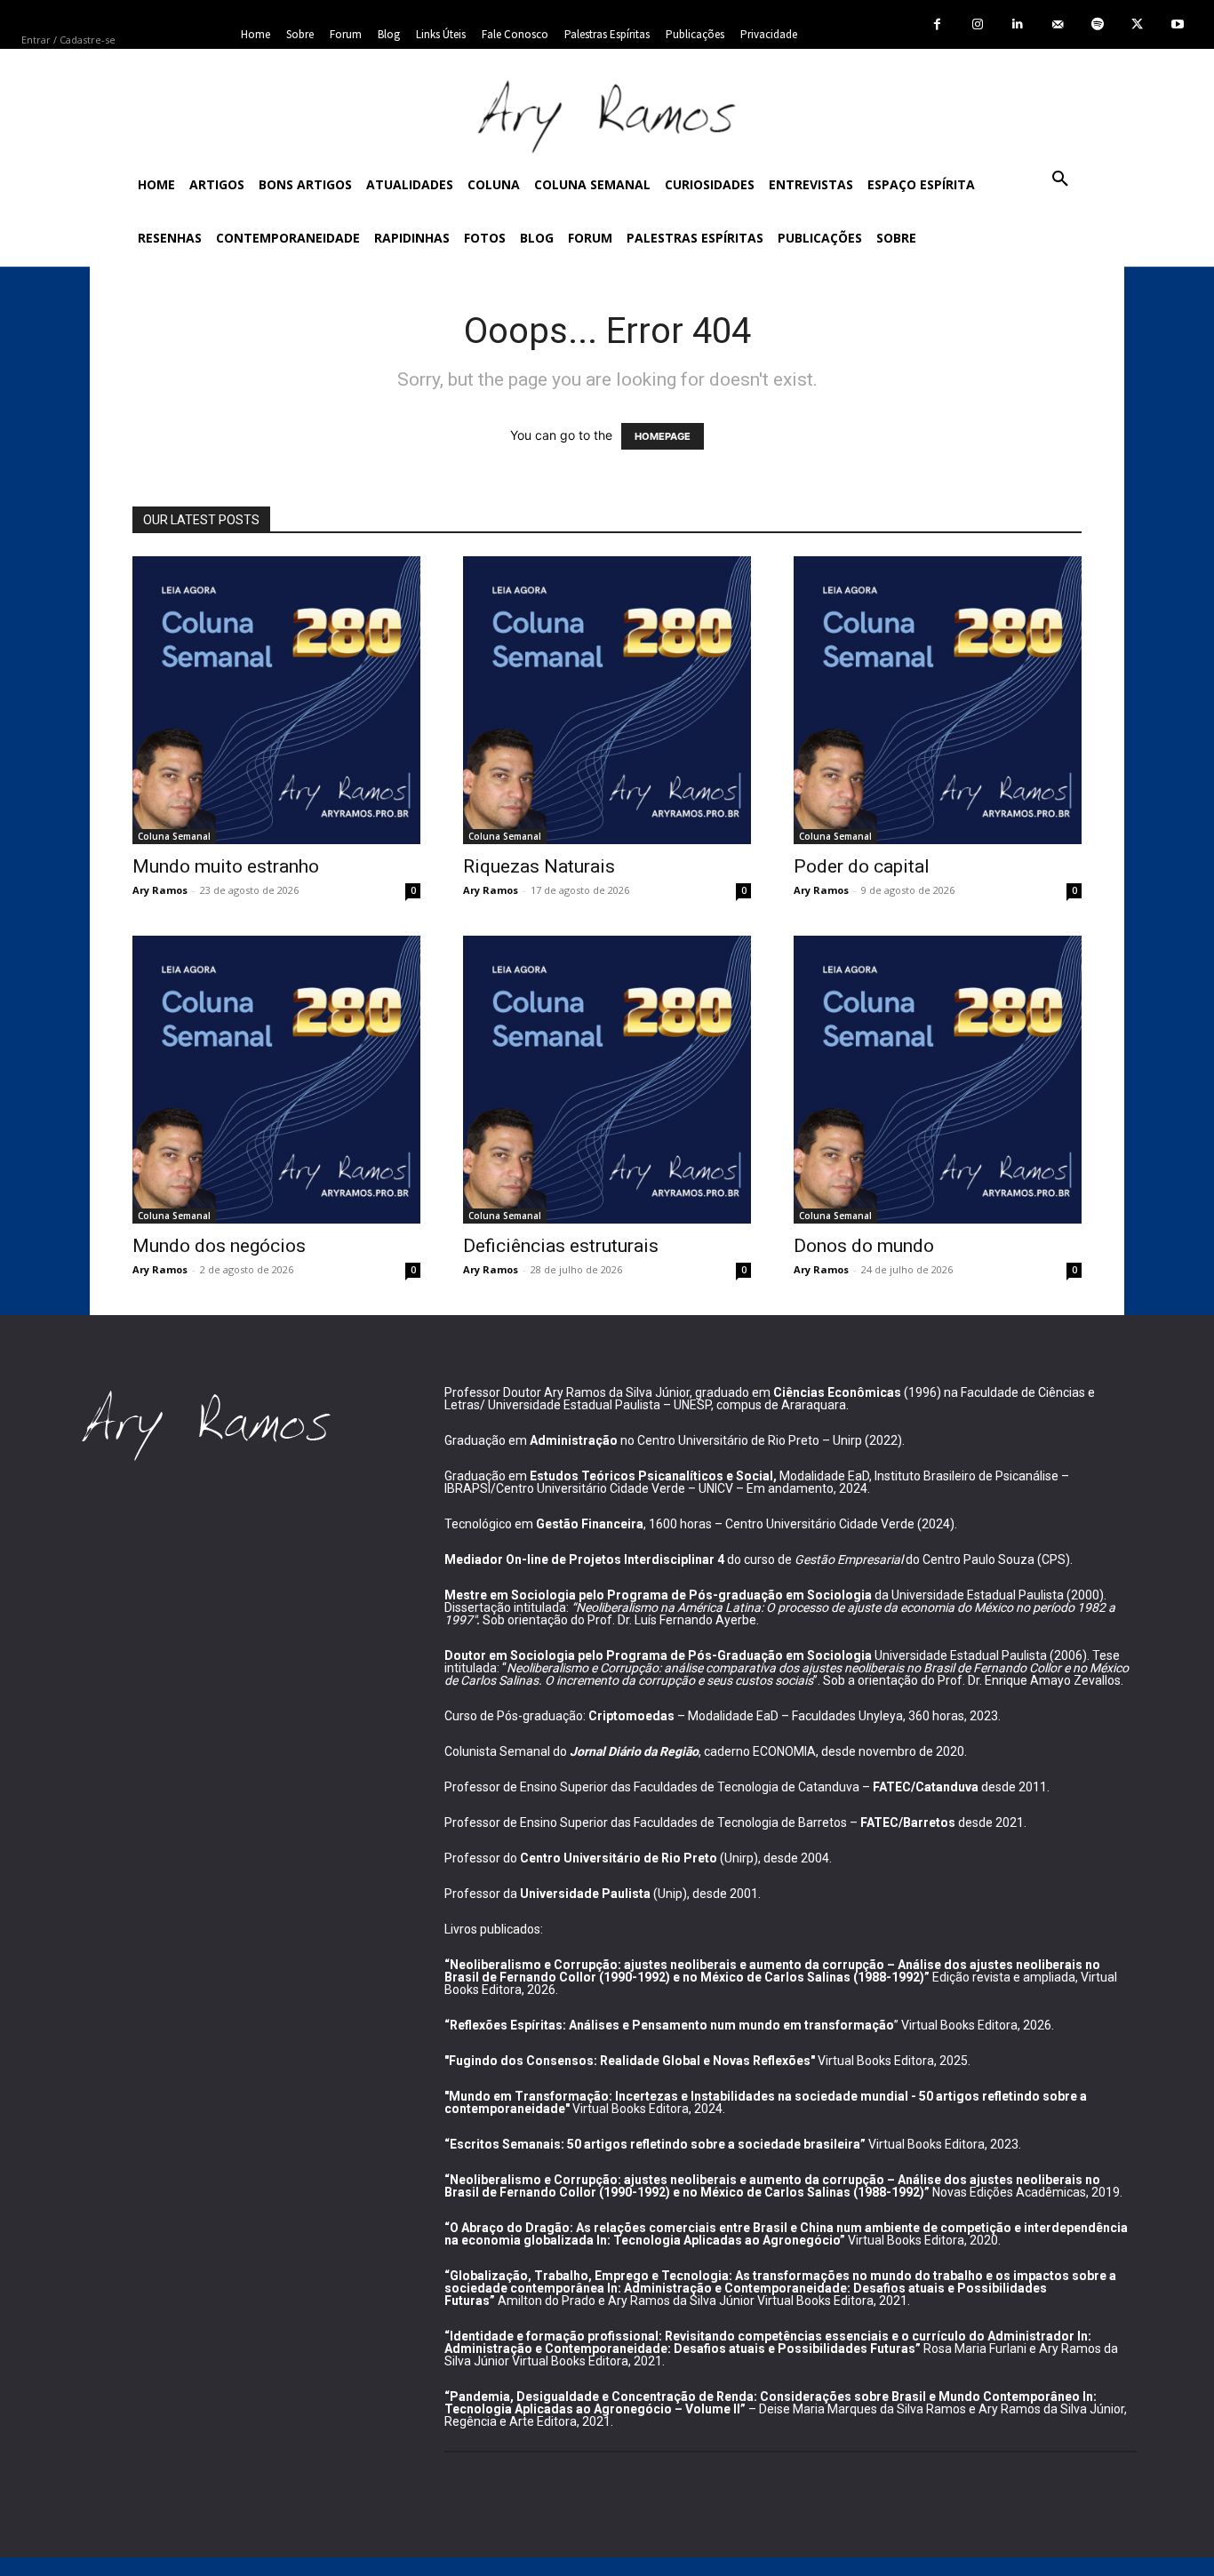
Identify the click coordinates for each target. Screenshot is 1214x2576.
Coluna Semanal (174, 836)
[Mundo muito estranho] (276, 700)
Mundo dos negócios (219, 1246)
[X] (1137, 24)
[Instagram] (977, 24)
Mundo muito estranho (226, 866)
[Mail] (1057, 24)
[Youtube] (1177, 24)
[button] (1060, 179)
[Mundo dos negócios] (276, 1080)
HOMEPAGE (663, 436)
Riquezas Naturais (539, 866)
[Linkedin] (1017, 24)
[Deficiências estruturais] (607, 1080)
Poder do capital (862, 866)
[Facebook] (937, 24)
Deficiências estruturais (561, 1246)
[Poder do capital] (938, 700)
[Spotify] (1097, 24)
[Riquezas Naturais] (607, 700)
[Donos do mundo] (938, 1080)
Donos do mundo (864, 1246)
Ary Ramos (160, 890)
